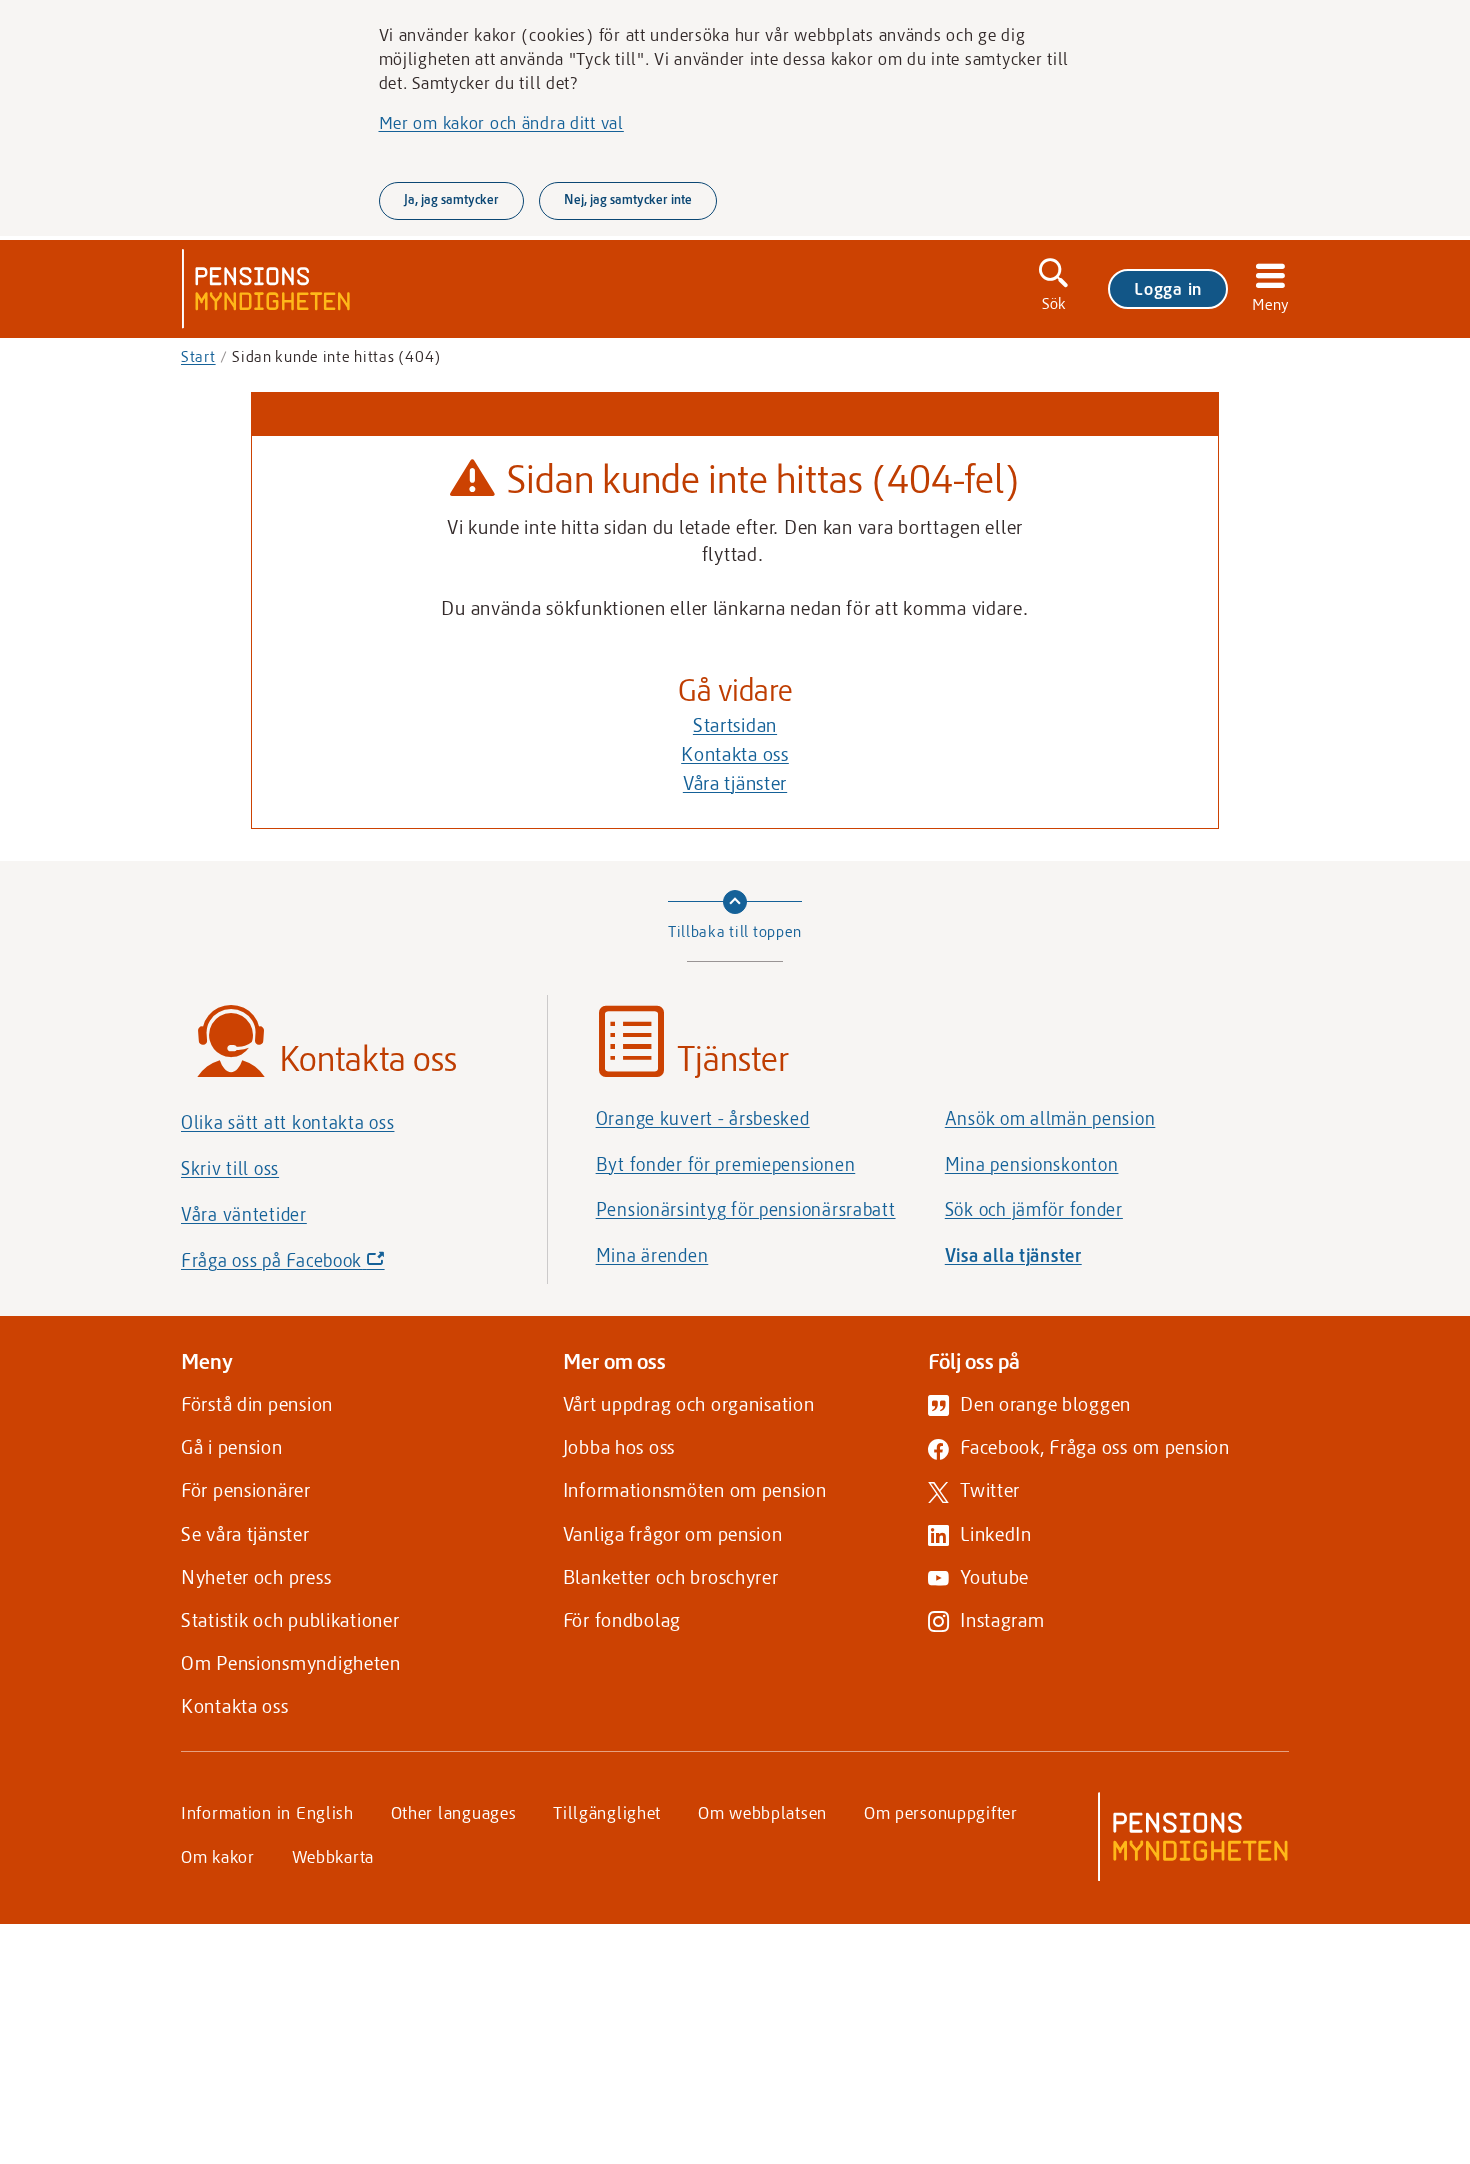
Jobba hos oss (619, 1446)
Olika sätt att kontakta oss (287, 1122)
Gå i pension (232, 1446)
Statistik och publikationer (290, 1619)
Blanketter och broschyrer (671, 1576)
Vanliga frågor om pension (673, 1533)
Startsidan (735, 724)
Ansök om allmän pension (1050, 1118)
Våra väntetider (244, 1214)
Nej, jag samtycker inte (628, 199)
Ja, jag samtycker (451, 199)
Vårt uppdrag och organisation (689, 1403)
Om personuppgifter (941, 1812)
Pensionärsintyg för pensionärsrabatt (746, 1209)
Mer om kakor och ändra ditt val (501, 122)
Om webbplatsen (762, 1812)
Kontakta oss (735, 753)
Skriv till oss (230, 1168)
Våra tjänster (735, 782)
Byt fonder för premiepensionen (726, 1164)
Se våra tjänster (245, 1533)
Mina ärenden (652, 1255)
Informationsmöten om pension (695, 1489)
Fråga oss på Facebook (317, 1265)
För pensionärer (246, 1489)
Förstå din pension (257, 1403)
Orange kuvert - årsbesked (703, 1118)
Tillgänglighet (607, 1812)
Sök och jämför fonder (1034, 1209)
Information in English (267, 1812)
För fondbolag (622, 1619)
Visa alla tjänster (1013, 1255)
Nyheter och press (256, 1576)
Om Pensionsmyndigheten (291, 1662)
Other (454, 1812)
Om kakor (218, 1856)
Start (198, 356)
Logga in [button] (1168, 288)
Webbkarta (333, 1856)
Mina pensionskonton (1032, 1164)
